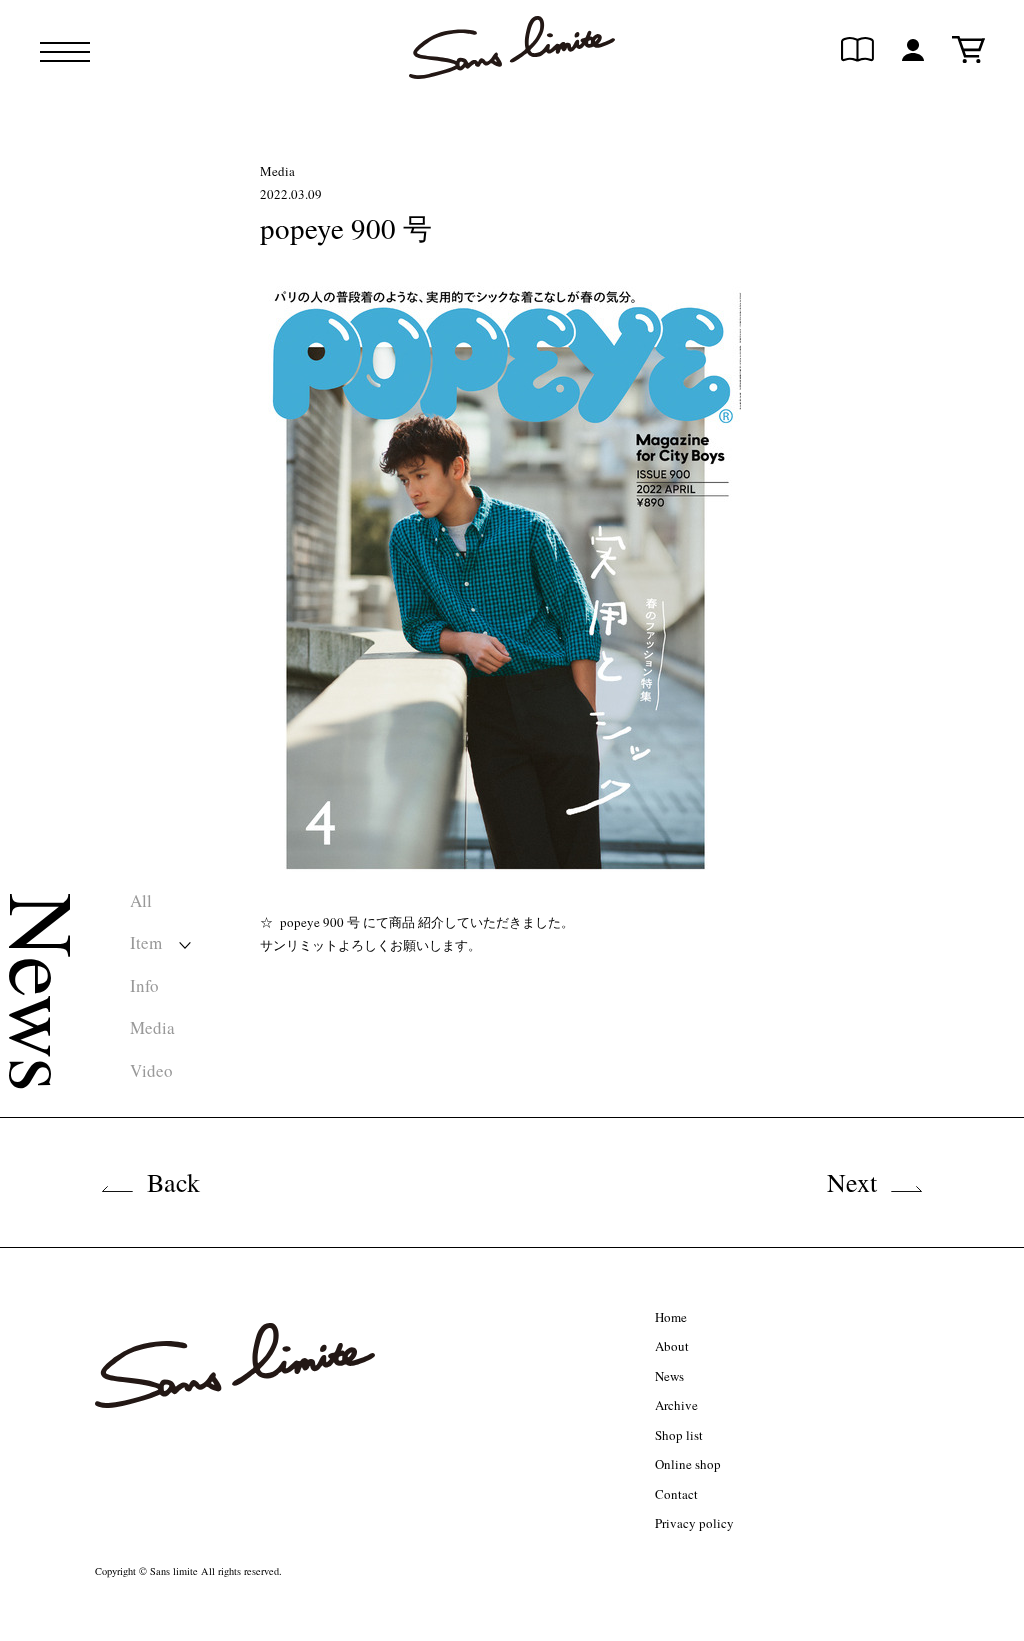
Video (151, 1070)
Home (671, 1317)
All (141, 900)
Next (852, 1182)
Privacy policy (694, 1523)
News (669, 1376)
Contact (676, 1494)
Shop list (679, 1435)
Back (173, 1182)
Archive (676, 1405)
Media (152, 1027)
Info (144, 985)
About (672, 1346)
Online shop (688, 1464)
